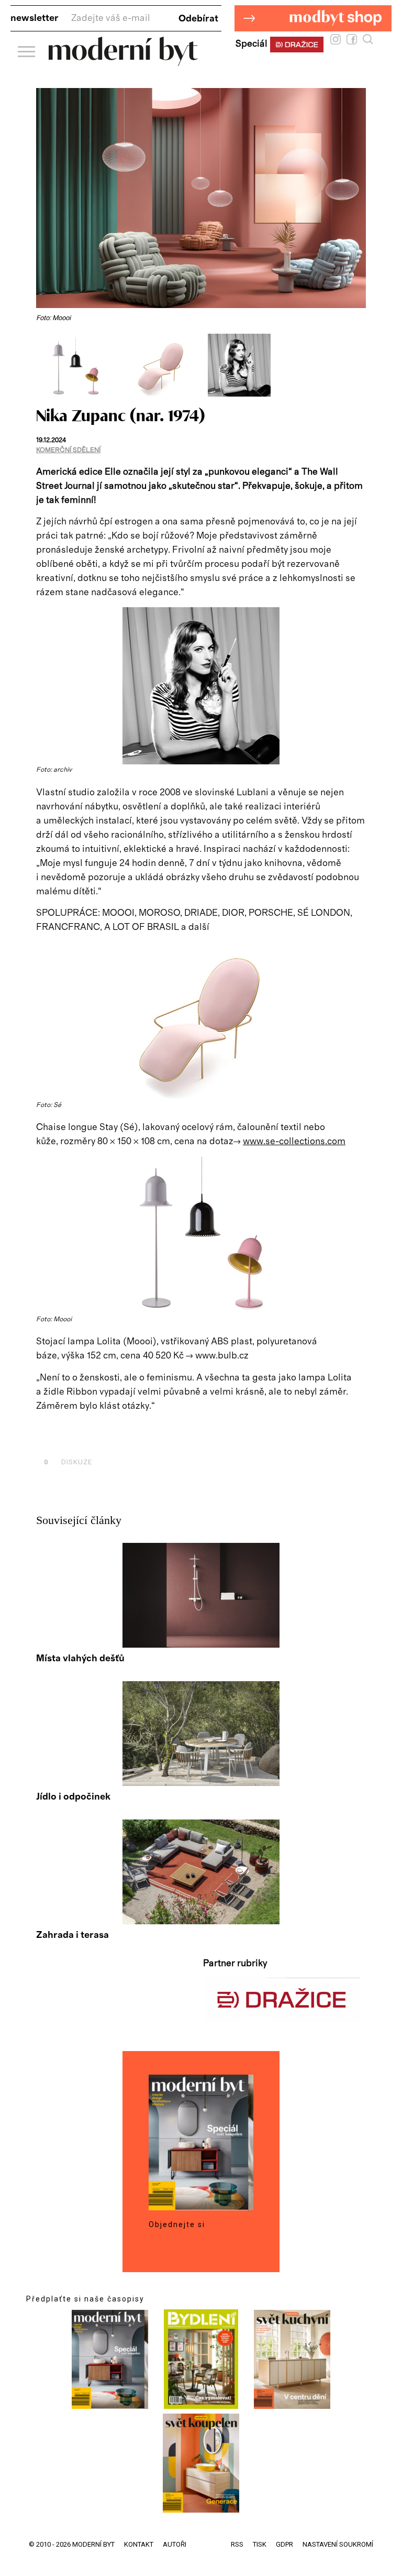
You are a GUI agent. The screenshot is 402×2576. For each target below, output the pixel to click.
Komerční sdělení (68, 450)
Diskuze (68, 1462)
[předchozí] (45, 365)
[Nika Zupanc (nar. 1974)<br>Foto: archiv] (239, 394)
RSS (237, 2544)
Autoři (175, 2544)
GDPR (284, 2544)
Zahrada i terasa (72, 1935)
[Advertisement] (159, 1438)
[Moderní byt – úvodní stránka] (123, 62)
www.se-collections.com (294, 1142)
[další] (357, 365)
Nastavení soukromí (338, 2544)
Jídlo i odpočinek (73, 1797)
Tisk (260, 2544)
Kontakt (139, 2544)
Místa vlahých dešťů (80, 1659)
